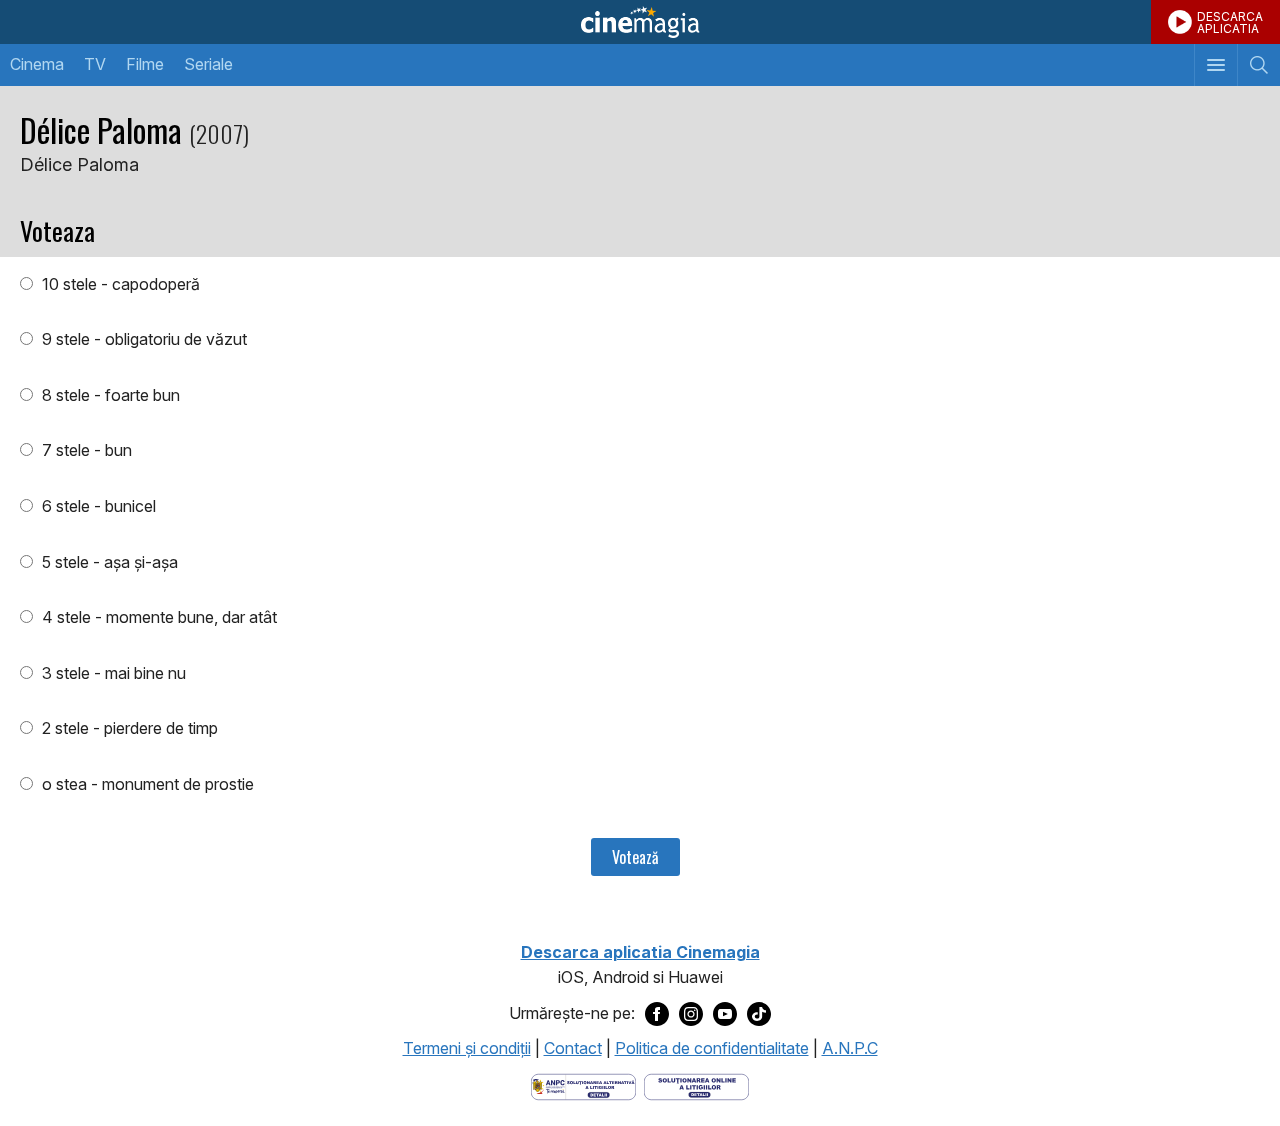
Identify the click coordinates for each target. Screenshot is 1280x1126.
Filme (145, 64)
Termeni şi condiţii (467, 1048)
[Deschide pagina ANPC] (583, 1085)
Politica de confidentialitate (712, 1048)
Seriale (208, 64)
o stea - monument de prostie (146, 784)
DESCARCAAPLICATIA (1230, 22)
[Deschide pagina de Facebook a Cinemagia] (657, 1014)
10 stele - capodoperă (119, 284)
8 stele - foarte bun (109, 395)
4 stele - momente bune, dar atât (157, 617)
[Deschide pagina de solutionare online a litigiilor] (696, 1085)
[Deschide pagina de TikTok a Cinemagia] (759, 1014)
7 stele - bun (85, 450)
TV (95, 64)
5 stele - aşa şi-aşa (108, 562)
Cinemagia (640, 22)
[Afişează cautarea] (1258, 65)
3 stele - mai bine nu (112, 673)
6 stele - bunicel (97, 506)
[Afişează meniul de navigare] (1215, 65)
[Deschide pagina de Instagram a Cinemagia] (691, 1014)
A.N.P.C (850, 1048)
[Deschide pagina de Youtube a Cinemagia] (725, 1014)
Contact (573, 1048)
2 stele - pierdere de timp (128, 728)
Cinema (37, 64)
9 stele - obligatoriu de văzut (142, 339)
